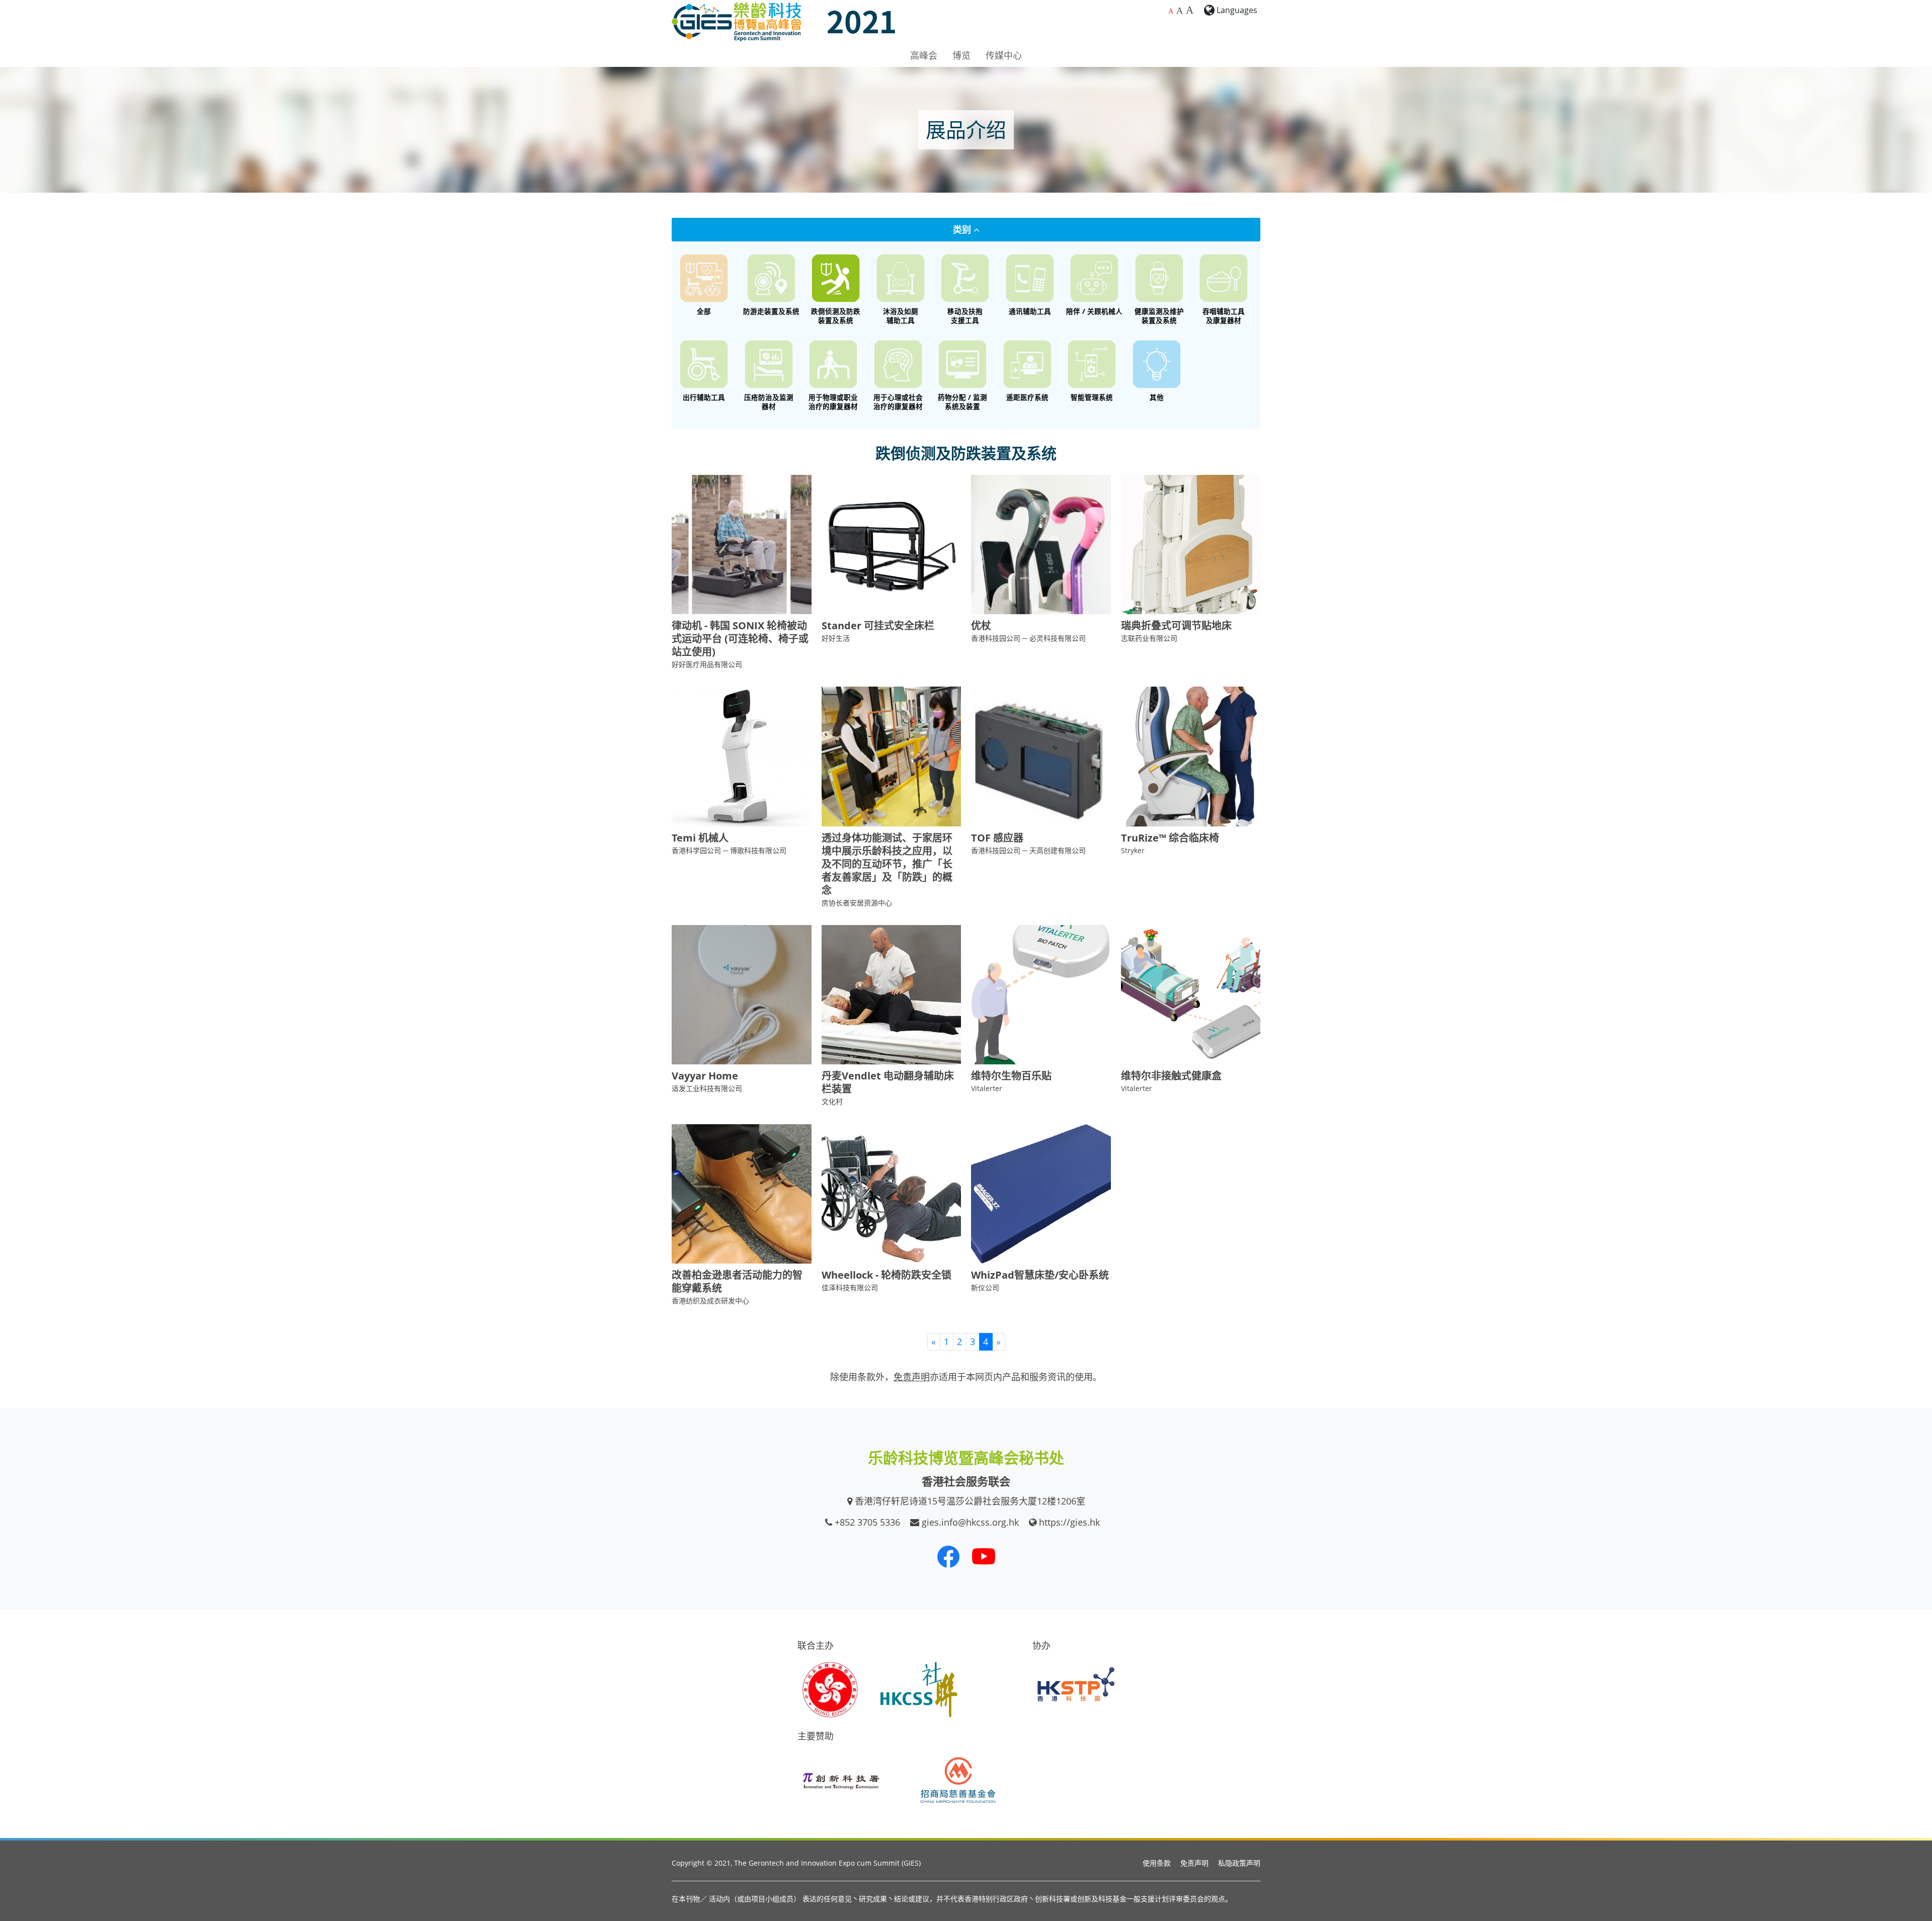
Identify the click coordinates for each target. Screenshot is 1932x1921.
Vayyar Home (705, 1076)
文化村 (832, 1101)
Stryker (1133, 850)
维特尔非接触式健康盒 (1171, 1076)
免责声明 (1194, 1863)
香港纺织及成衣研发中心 (710, 1301)
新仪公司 (985, 1287)
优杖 (981, 625)
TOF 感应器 (997, 838)
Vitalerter (987, 1088)
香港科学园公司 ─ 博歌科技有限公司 (729, 850)
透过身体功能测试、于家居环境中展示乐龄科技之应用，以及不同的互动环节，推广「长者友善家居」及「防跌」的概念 (887, 864)
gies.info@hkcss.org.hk (970, 1522)
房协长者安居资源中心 (857, 903)
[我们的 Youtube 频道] (984, 1556)
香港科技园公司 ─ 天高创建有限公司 (1028, 850)
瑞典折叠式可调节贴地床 (1176, 625)
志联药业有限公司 (1149, 638)
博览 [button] (961, 55)
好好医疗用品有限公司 (707, 664)
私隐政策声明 (1239, 1863)
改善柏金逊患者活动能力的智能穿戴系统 (737, 1281)
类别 (963, 229)
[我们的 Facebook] (948, 1556)
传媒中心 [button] (1004, 55)
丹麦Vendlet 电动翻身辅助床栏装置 (888, 1082)
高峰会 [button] (924, 55)
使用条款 (1157, 1863)
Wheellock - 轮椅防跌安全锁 (887, 1275)
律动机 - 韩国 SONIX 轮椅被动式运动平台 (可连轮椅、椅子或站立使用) (740, 639)
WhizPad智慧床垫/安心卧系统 (1040, 1275)
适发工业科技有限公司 (707, 1088)
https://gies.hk (1069, 1522)
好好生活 (836, 638)
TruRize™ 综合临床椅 (1170, 838)
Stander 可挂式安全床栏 (878, 625)
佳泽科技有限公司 (850, 1287)
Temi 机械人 (700, 838)
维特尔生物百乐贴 (1011, 1076)
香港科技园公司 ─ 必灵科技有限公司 (1028, 638)
